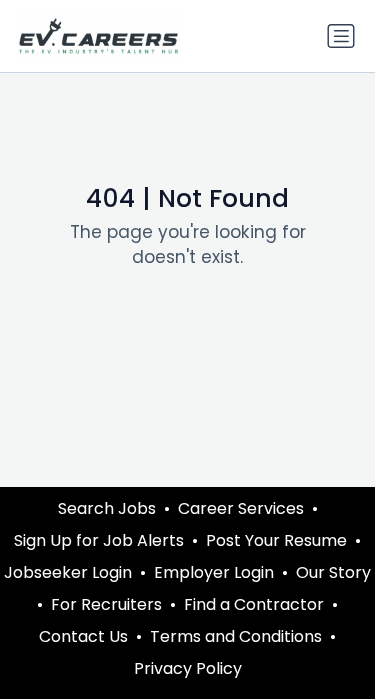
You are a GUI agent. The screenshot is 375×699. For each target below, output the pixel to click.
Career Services (241, 508)
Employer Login (214, 572)
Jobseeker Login (68, 572)
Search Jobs (107, 508)
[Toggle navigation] (341, 36)
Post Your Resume (276, 540)
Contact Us (83, 636)
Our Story (333, 572)
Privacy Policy (188, 668)
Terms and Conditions (236, 636)
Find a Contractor (254, 604)
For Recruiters (106, 604)
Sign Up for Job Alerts (99, 540)
